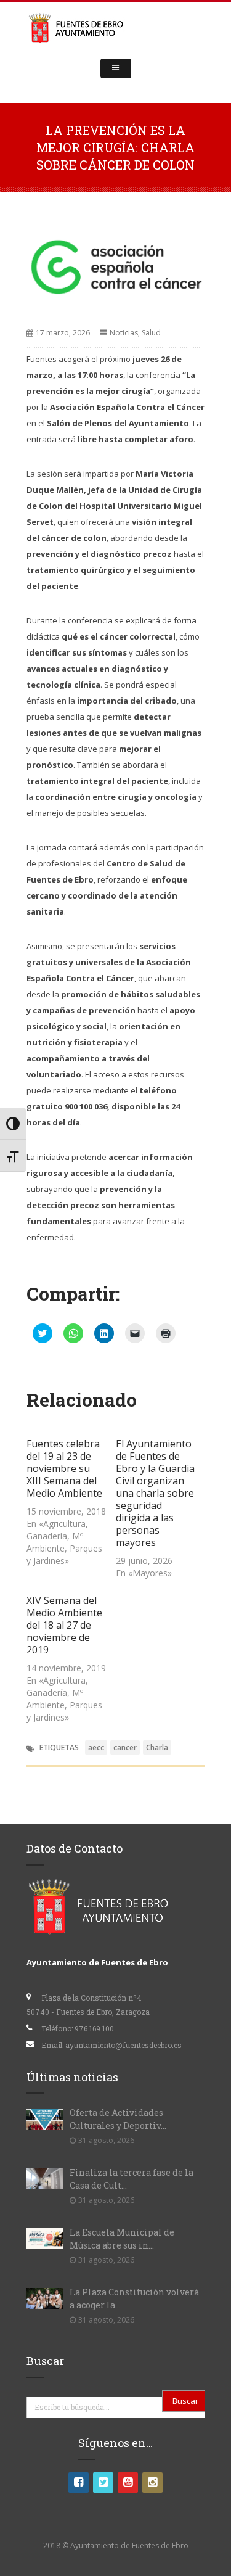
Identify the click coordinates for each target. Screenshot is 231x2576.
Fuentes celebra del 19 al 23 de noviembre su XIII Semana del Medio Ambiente (64, 1468)
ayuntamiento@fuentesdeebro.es (124, 2045)
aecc (96, 1747)
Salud (151, 333)
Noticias (124, 333)
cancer (125, 1747)
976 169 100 (94, 2028)
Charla (157, 1747)
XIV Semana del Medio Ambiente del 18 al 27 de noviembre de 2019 (64, 1625)
